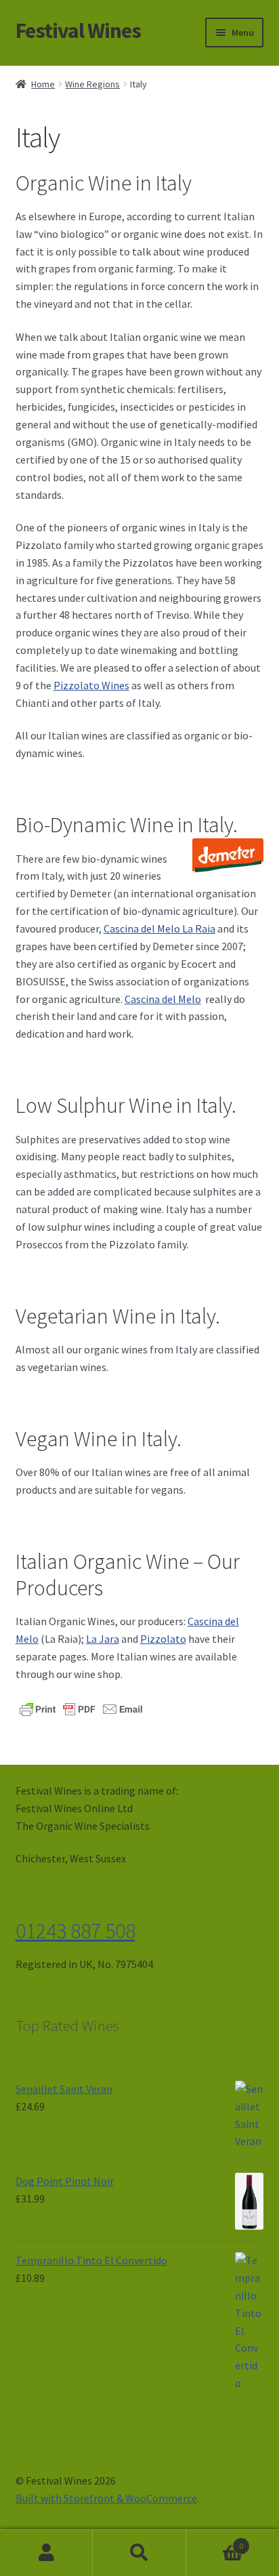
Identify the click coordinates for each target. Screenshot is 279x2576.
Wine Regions (92, 84)
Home (43, 84)
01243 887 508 (76, 1931)
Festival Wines (78, 30)
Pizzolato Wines (91, 685)
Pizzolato (163, 1639)
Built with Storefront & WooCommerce (106, 2498)
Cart (215, 2541)
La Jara (103, 1639)
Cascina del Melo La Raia (159, 928)
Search (139, 2553)
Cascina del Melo (163, 999)
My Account (46, 2553)
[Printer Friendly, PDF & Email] (81, 1708)
